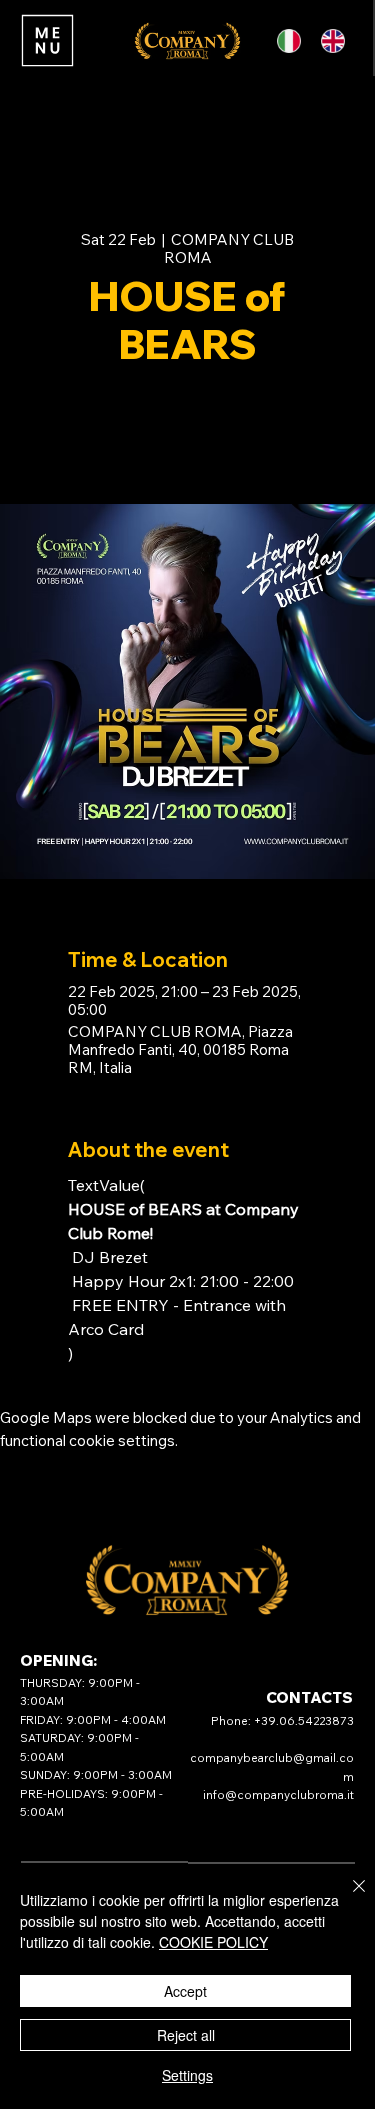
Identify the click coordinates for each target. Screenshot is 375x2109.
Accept (185, 1991)
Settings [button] (187, 2075)
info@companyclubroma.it (278, 1794)
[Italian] (294, 40)
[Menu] (47, 40)
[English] (337, 40)
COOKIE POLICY (213, 1942)
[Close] (347, 1898)
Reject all (186, 2035)
